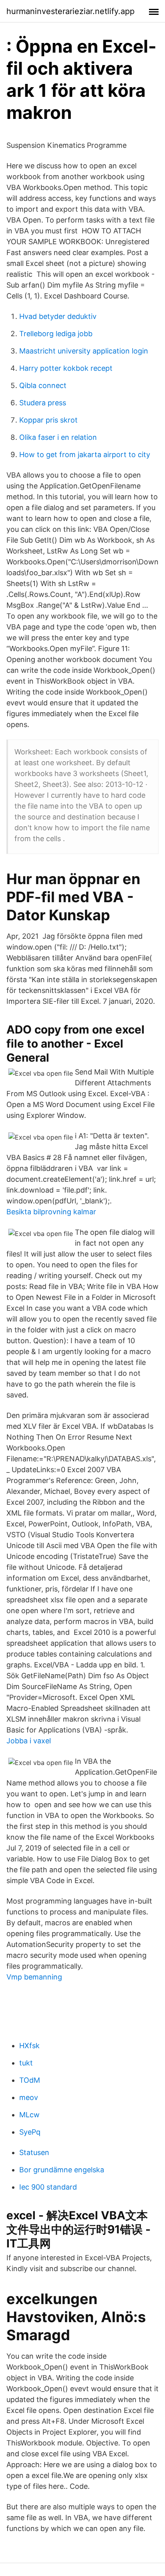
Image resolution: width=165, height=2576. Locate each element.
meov (29, 2097)
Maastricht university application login (84, 351)
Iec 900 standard (48, 2187)
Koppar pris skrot (48, 420)
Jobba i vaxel (29, 1741)
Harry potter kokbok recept (66, 368)
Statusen (34, 2152)
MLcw (29, 2115)
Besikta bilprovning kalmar (51, 1212)
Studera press (43, 403)
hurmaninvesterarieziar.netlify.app (70, 11)
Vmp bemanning (34, 1977)
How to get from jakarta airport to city (85, 455)
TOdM (30, 2080)
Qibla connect (43, 385)
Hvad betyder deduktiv (58, 316)
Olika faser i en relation (58, 437)
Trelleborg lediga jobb (56, 334)
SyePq (30, 2132)
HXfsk (29, 2046)
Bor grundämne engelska (62, 2170)
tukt (26, 2063)
